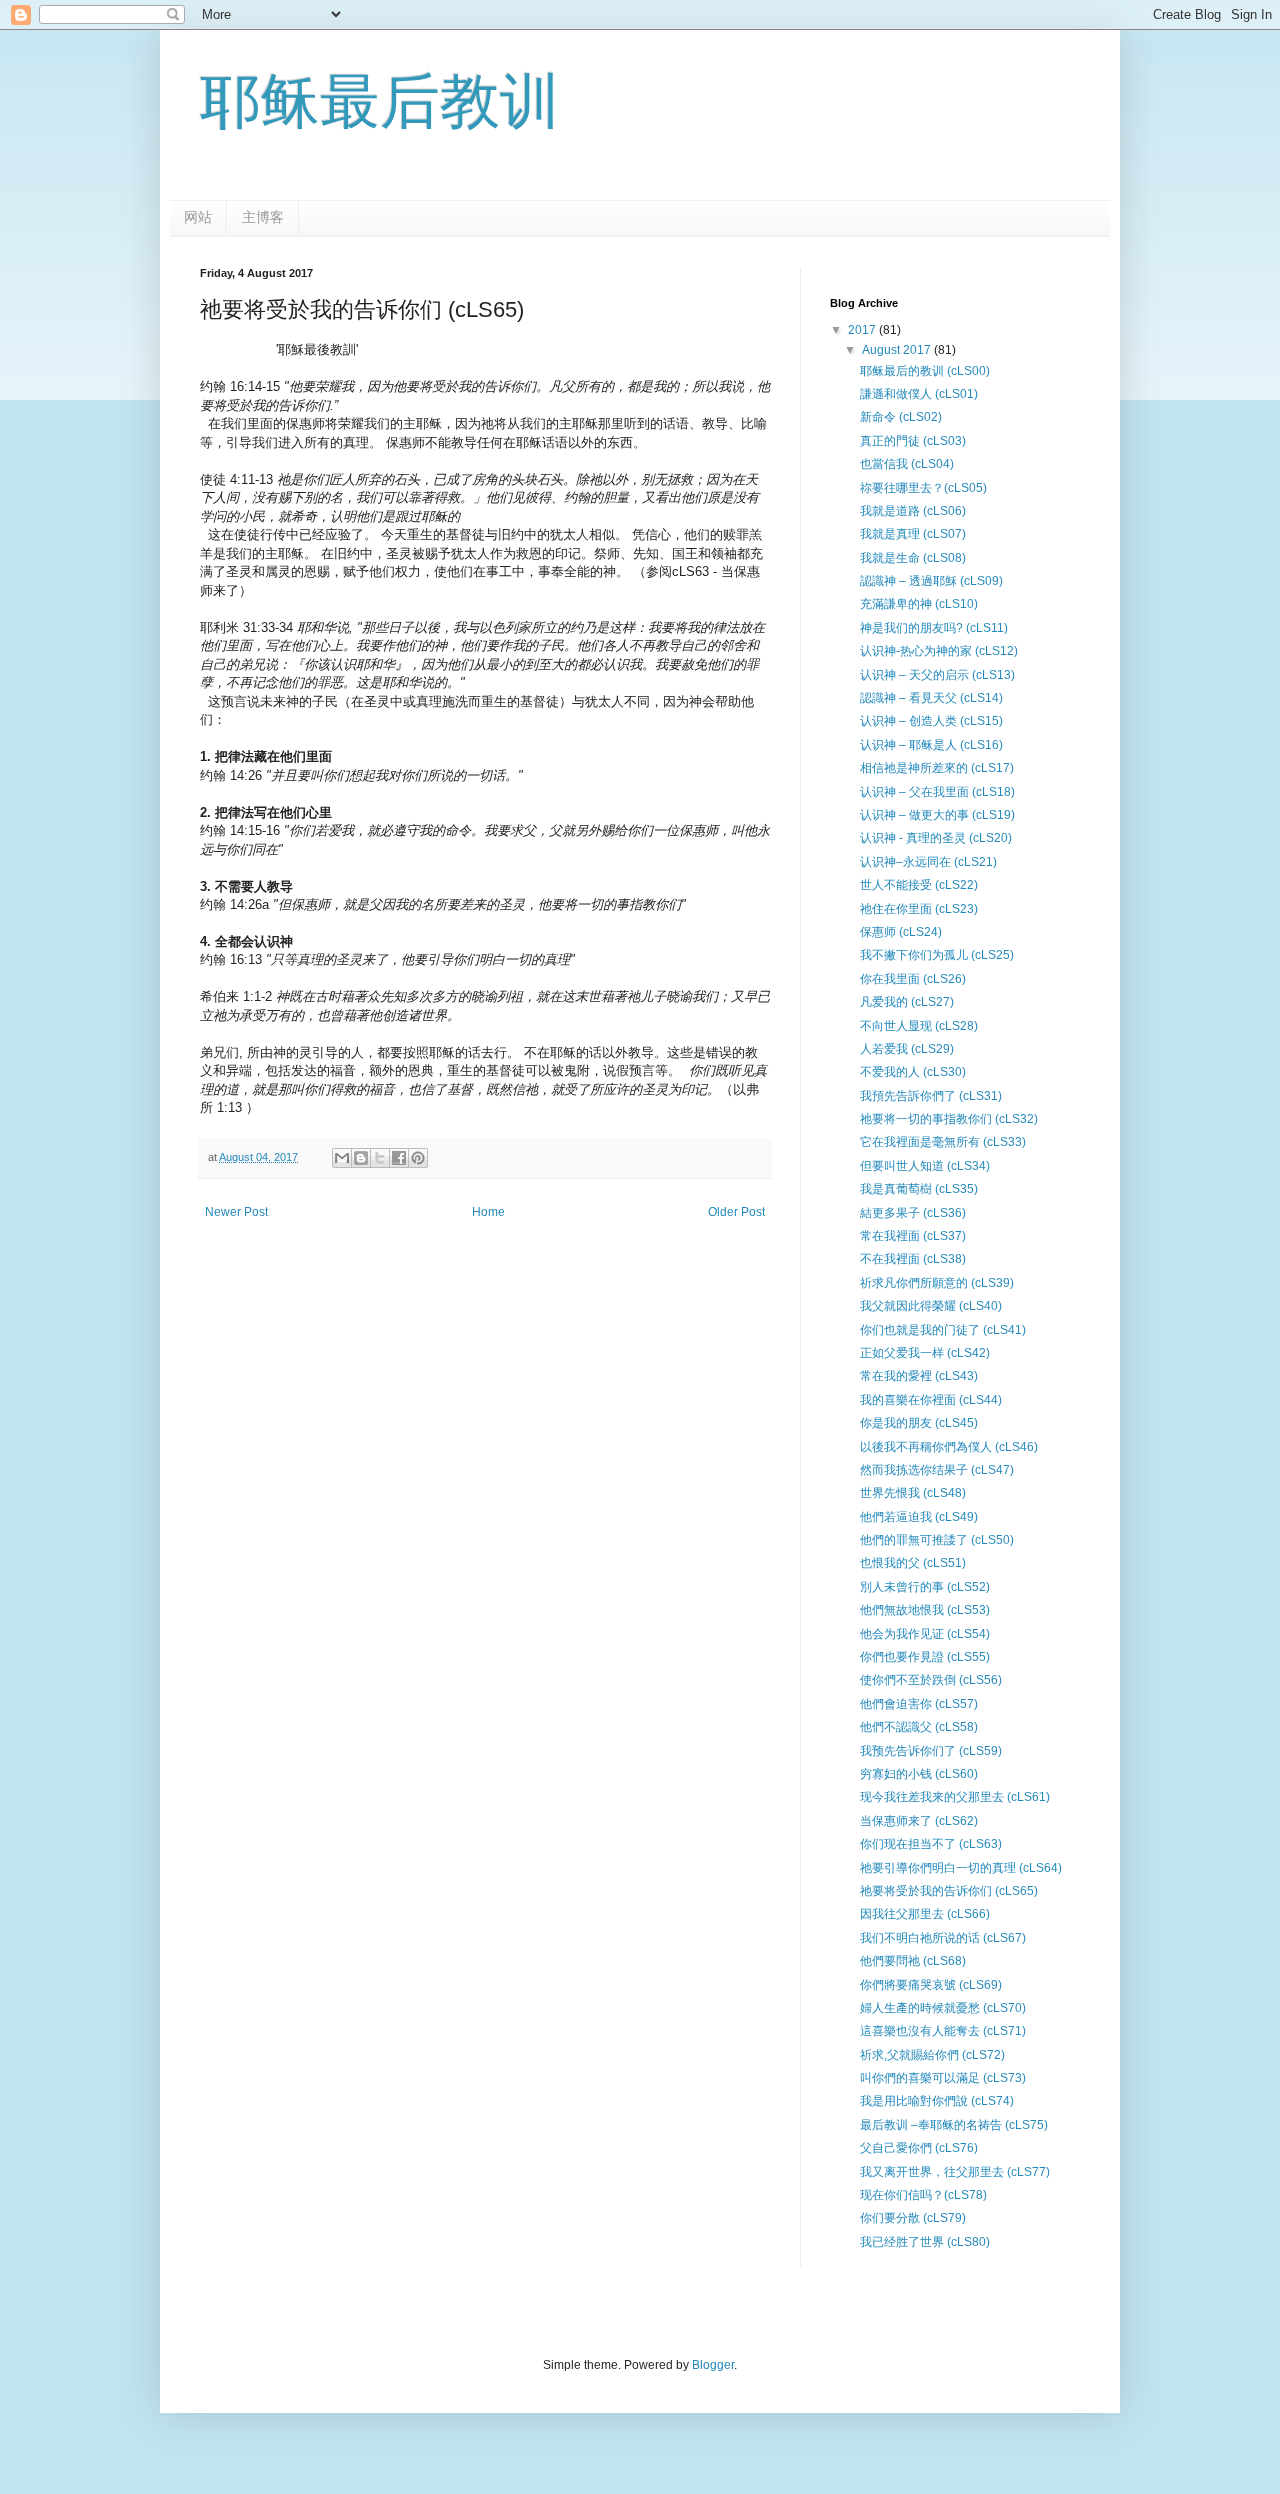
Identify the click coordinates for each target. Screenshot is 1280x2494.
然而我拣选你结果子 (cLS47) (937, 1470)
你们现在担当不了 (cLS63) (931, 1844)
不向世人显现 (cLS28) (919, 1026)
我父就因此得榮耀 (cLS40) (931, 1306)
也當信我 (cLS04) (907, 464)
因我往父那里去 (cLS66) (925, 1914)
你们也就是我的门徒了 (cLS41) (943, 1330)
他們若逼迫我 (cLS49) (919, 1517)
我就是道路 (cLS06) (913, 511)
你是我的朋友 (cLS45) (919, 1423)
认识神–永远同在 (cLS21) (928, 862)
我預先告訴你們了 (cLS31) (931, 1096)
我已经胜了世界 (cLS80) (925, 2242)
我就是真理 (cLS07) (913, 534)
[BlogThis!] (361, 1158)
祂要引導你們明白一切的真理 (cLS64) (961, 1868)
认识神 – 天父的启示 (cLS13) (937, 675)
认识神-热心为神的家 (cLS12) (939, 651)
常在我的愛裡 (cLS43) (919, 1376)
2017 (863, 330)
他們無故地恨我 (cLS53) (925, 1610)
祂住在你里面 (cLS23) (919, 909)
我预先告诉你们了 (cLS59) (931, 1751)
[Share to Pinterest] (418, 1158)
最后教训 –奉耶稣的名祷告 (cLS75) (954, 2125)
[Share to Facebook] (399, 1158)
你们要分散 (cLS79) (913, 2218)
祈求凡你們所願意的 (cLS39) (937, 1283)
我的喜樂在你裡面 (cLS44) (931, 1400)
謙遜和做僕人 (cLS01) (919, 394)
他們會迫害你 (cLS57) (919, 1704)
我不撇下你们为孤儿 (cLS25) (937, 955)
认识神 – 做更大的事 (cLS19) (937, 815)
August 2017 (898, 350)
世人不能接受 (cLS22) (919, 885)
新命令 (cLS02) (901, 417)
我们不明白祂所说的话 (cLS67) (943, 1938)
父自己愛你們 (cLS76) (919, 2148)
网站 (198, 217)
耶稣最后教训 (380, 101)
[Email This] (342, 1158)
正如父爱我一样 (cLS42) (925, 1353)
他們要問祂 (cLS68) (913, 1961)
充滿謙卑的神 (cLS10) (919, 604)
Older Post (736, 1212)
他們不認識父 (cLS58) (919, 1727)
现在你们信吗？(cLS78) (923, 2195)
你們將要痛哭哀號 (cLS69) (931, 1985)
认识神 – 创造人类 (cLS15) (931, 721)
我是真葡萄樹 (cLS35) (919, 1189)
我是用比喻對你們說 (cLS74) (937, 2101)
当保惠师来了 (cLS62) (919, 1821)
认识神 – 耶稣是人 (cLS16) (931, 745)
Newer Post (236, 1212)
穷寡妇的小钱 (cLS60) (919, 1774)
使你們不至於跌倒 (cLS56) (931, 1680)
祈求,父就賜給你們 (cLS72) (932, 2055)
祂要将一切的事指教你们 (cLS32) (949, 1119)
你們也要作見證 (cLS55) (925, 1657)
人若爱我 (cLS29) (907, 1049)
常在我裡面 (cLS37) (913, 1236)
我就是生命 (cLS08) (913, 558)
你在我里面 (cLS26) (913, 979)
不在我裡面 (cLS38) (913, 1259)
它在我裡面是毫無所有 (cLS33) (943, 1142)
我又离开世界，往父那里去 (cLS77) (955, 2172)
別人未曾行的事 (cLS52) (925, 1587)
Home (488, 1212)
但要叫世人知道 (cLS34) (925, 1166)
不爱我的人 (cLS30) (913, 1072)
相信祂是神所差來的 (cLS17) (937, 768)
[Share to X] (380, 1158)
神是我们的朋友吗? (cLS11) (934, 628)
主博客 (263, 217)
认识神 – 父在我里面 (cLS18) (937, 792)
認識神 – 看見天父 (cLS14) (931, 698)
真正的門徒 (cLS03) (913, 441)
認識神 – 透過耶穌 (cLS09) (931, 581)
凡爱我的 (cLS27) (907, 1002)
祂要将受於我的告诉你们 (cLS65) (949, 1891)
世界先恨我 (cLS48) (913, 1493)
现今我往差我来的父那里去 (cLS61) (955, 1797)
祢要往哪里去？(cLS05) (923, 488)
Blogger (713, 2365)
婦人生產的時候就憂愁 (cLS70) (943, 2008)
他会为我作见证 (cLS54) (925, 1634)
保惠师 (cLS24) (901, 932)
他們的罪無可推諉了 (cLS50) (937, 1540)
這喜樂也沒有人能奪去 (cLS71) (943, 2031)
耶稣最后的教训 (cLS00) (925, 371)
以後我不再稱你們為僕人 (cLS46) (949, 1447)
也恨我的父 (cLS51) (913, 1563)
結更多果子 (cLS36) (913, 1213)
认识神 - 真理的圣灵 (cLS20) (936, 838)
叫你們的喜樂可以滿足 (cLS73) (943, 2078)
